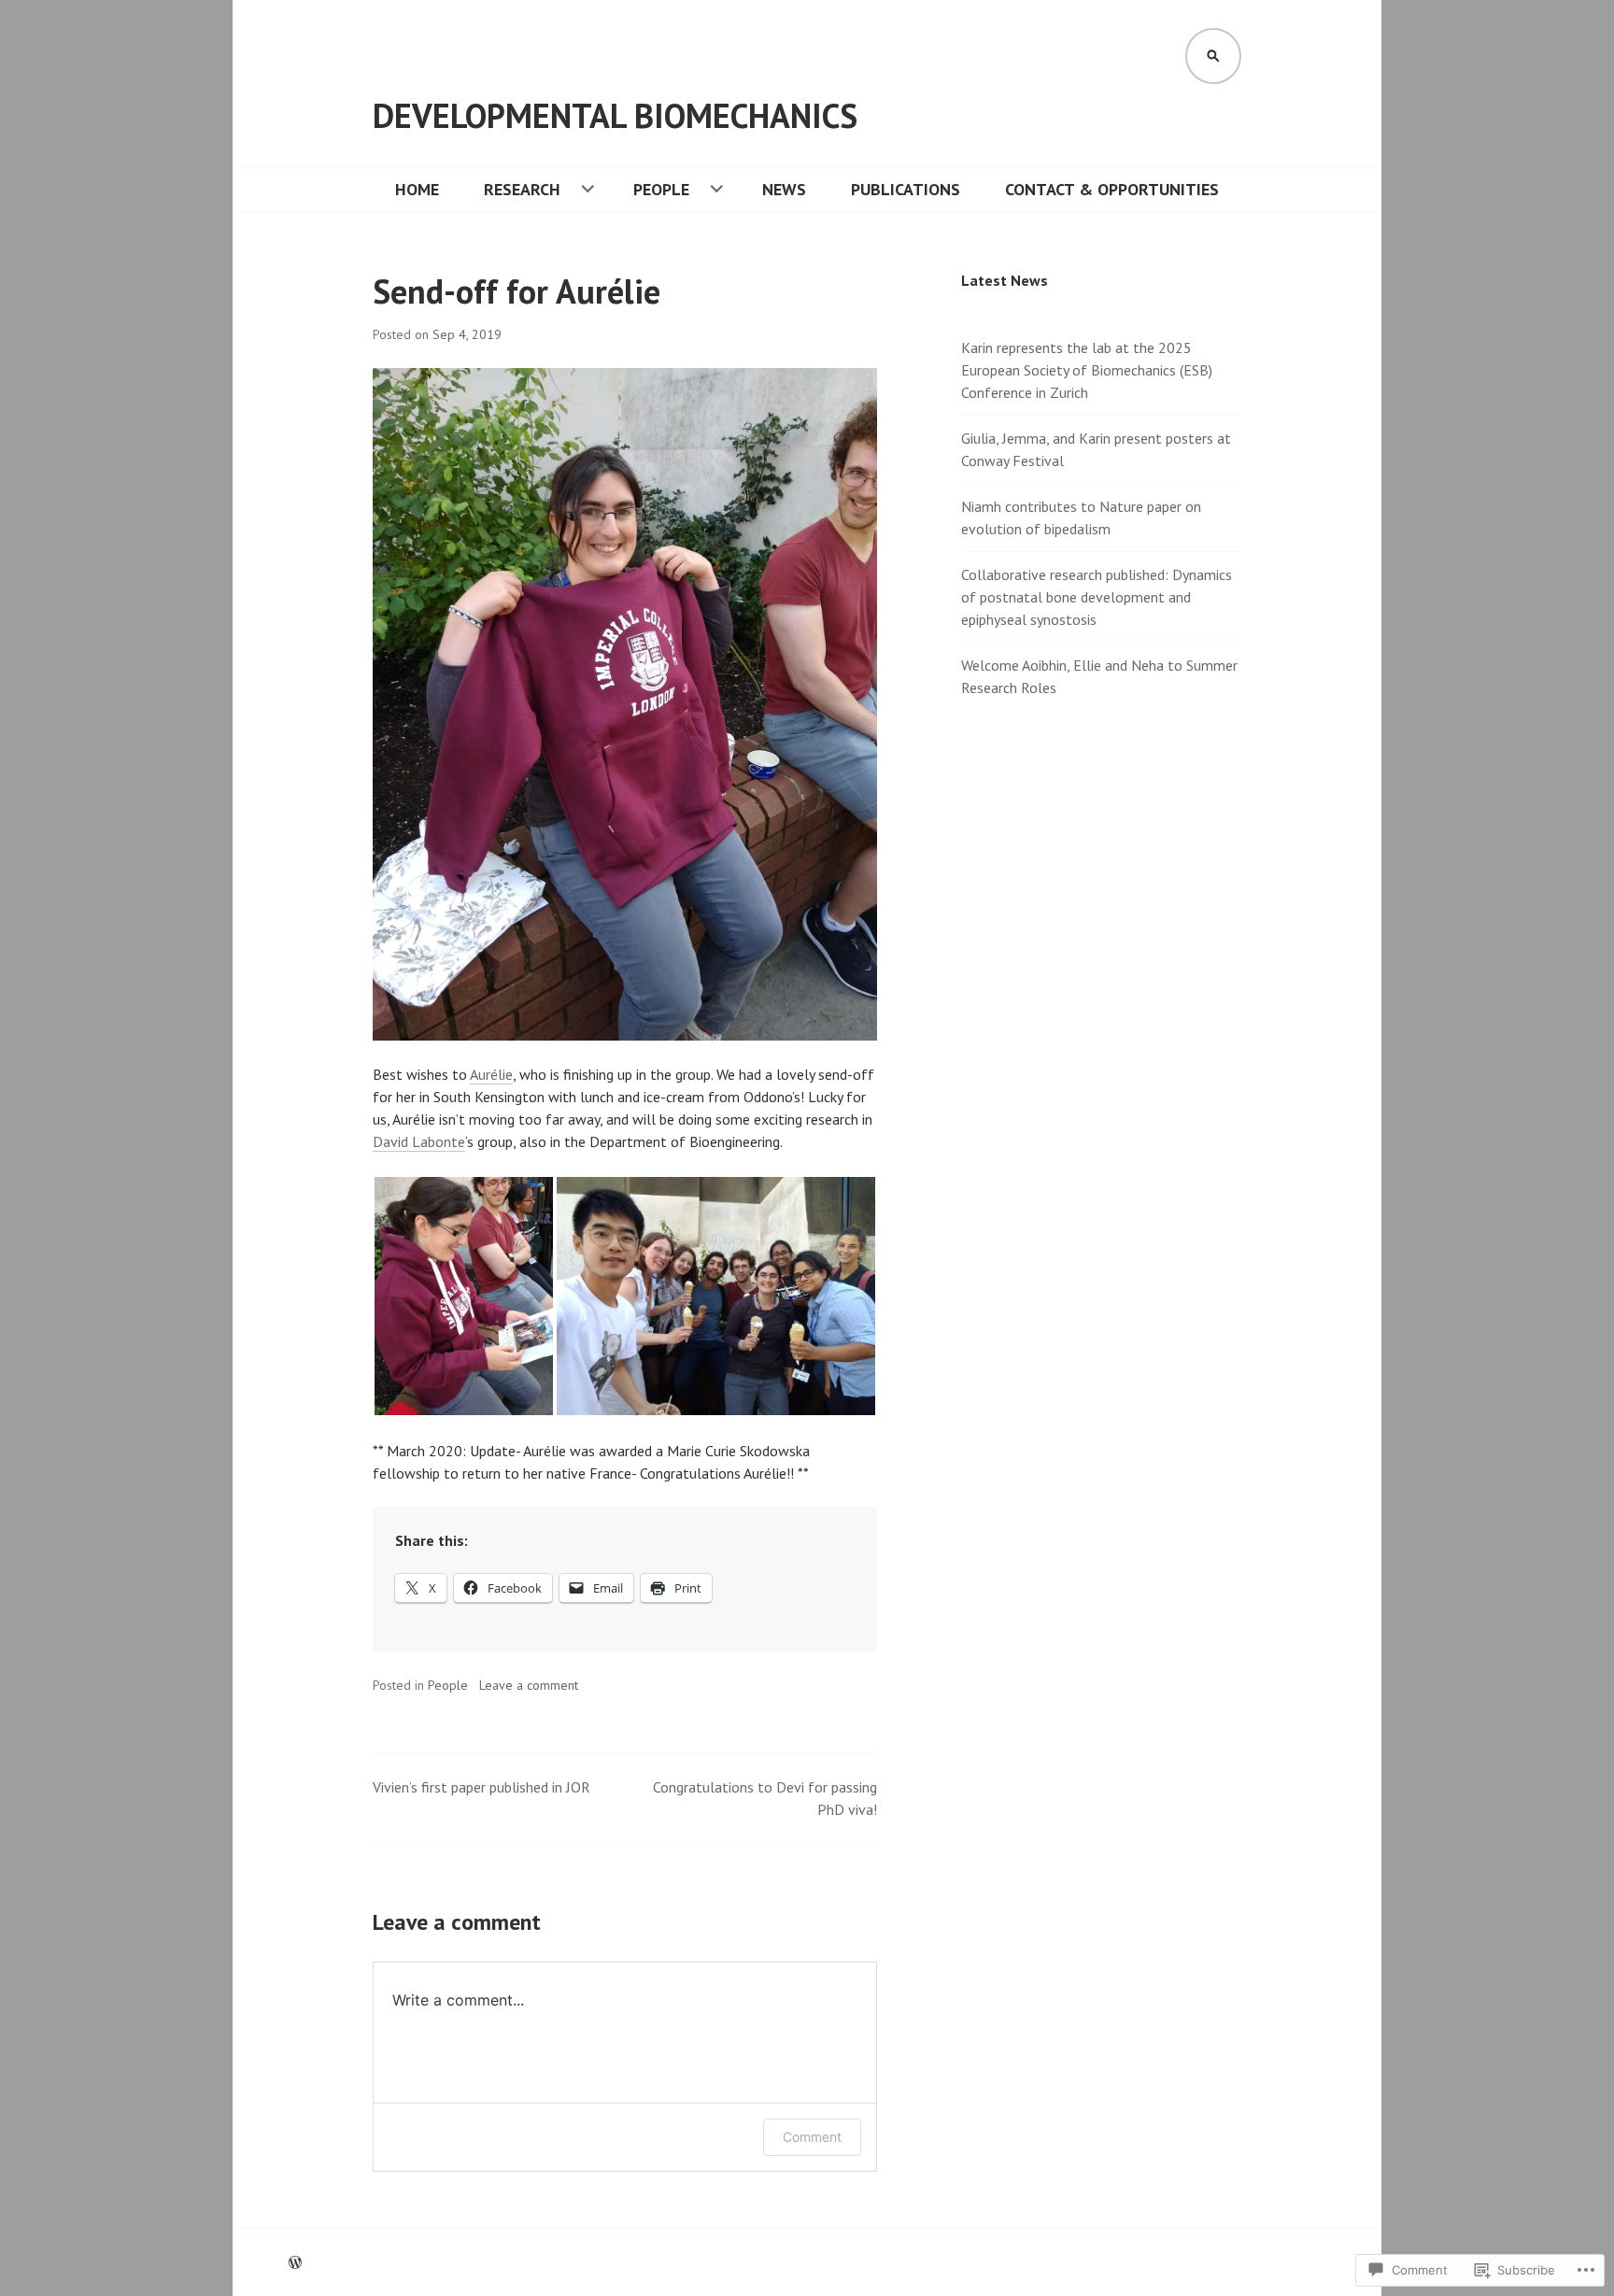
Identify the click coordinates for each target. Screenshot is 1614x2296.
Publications (906, 189)
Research (522, 189)
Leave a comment (529, 1685)
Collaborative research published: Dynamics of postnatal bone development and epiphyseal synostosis (1097, 597)
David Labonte (419, 1141)
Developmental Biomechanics (615, 115)
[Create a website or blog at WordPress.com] (295, 2262)
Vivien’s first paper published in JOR (481, 1787)
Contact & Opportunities (1112, 189)
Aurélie (491, 1074)
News (784, 189)
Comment (812, 2137)
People (661, 189)
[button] (464, 1296)
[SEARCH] (1213, 56)
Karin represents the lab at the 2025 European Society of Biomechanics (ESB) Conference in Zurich (1087, 370)
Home (417, 189)
